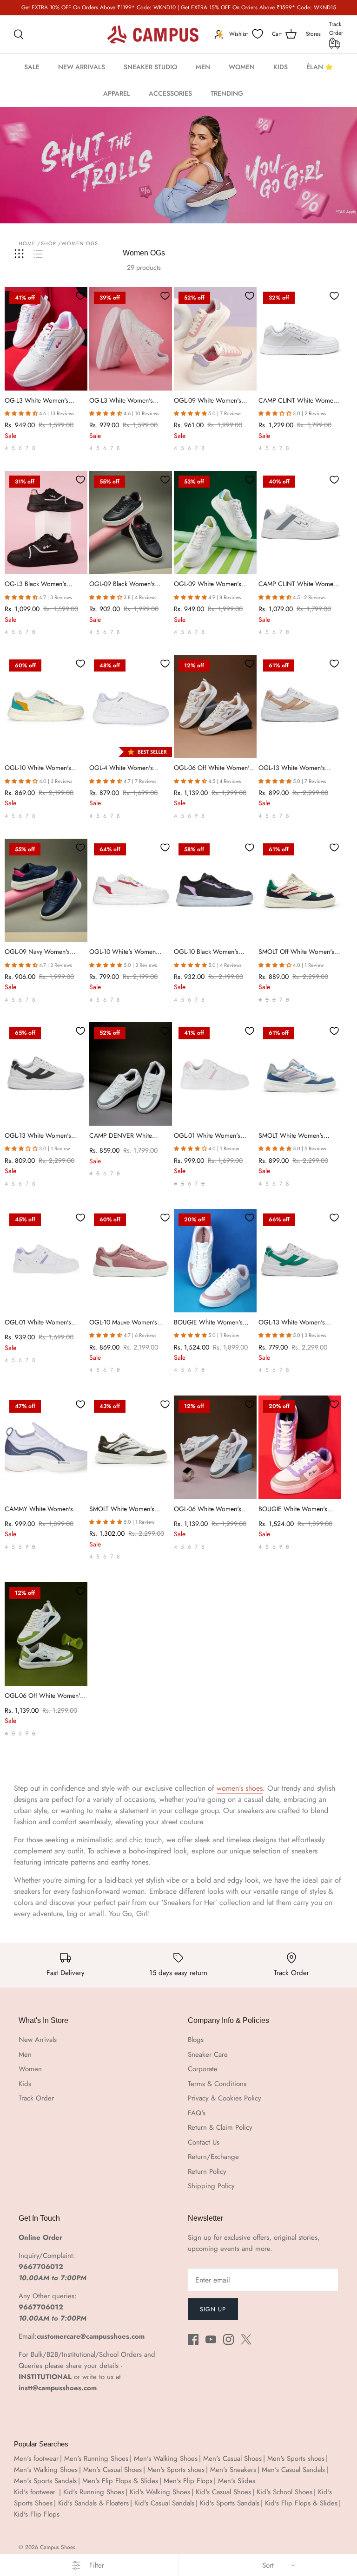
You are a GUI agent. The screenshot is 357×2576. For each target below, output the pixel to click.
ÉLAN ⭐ (320, 67)
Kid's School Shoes (284, 2492)
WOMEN (242, 67)
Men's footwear (36, 2459)
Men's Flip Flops (188, 2481)
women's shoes (240, 1788)
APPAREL (117, 93)
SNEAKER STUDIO (150, 67)
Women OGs (80, 243)
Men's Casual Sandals (293, 2470)
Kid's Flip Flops (37, 2514)
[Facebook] (193, 2339)
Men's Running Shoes (96, 2459)
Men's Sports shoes (296, 2459)
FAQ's (197, 2113)
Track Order (336, 29)
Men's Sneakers (233, 2470)
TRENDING (227, 93)
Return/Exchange (213, 2157)
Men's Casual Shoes (232, 2459)
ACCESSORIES (170, 93)
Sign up (213, 2309)
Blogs (196, 2040)
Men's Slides (237, 2481)
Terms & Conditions (217, 2084)
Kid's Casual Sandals (164, 2503)
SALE (32, 67)
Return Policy (207, 2172)
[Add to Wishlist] (80, 296)
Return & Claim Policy (220, 2127)
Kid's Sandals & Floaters (93, 2503)
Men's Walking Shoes (166, 2459)
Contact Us (204, 2142)
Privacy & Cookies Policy (225, 2098)
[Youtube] (211, 2339)
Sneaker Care (208, 2054)
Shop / (51, 243)
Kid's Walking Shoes (160, 2492)
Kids (25, 2084)
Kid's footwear (36, 2492)
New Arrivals (38, 2040)
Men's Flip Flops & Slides (120, 2481)
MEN (203, 67)
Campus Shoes (58, 2547)
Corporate (203, 2069)
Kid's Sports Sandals (230, 2503)
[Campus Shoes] (153, 34)
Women (30, 2069)
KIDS (281, 67)
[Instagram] (228, 2339)
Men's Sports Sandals (45, 2481)
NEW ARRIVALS (82, 67)
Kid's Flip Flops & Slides (301, 2503)
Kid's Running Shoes (94, 2492)
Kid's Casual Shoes (223, 2492)
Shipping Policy (211, 2186)
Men (25, 2054)
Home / (30, 243)
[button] (21, 413)
